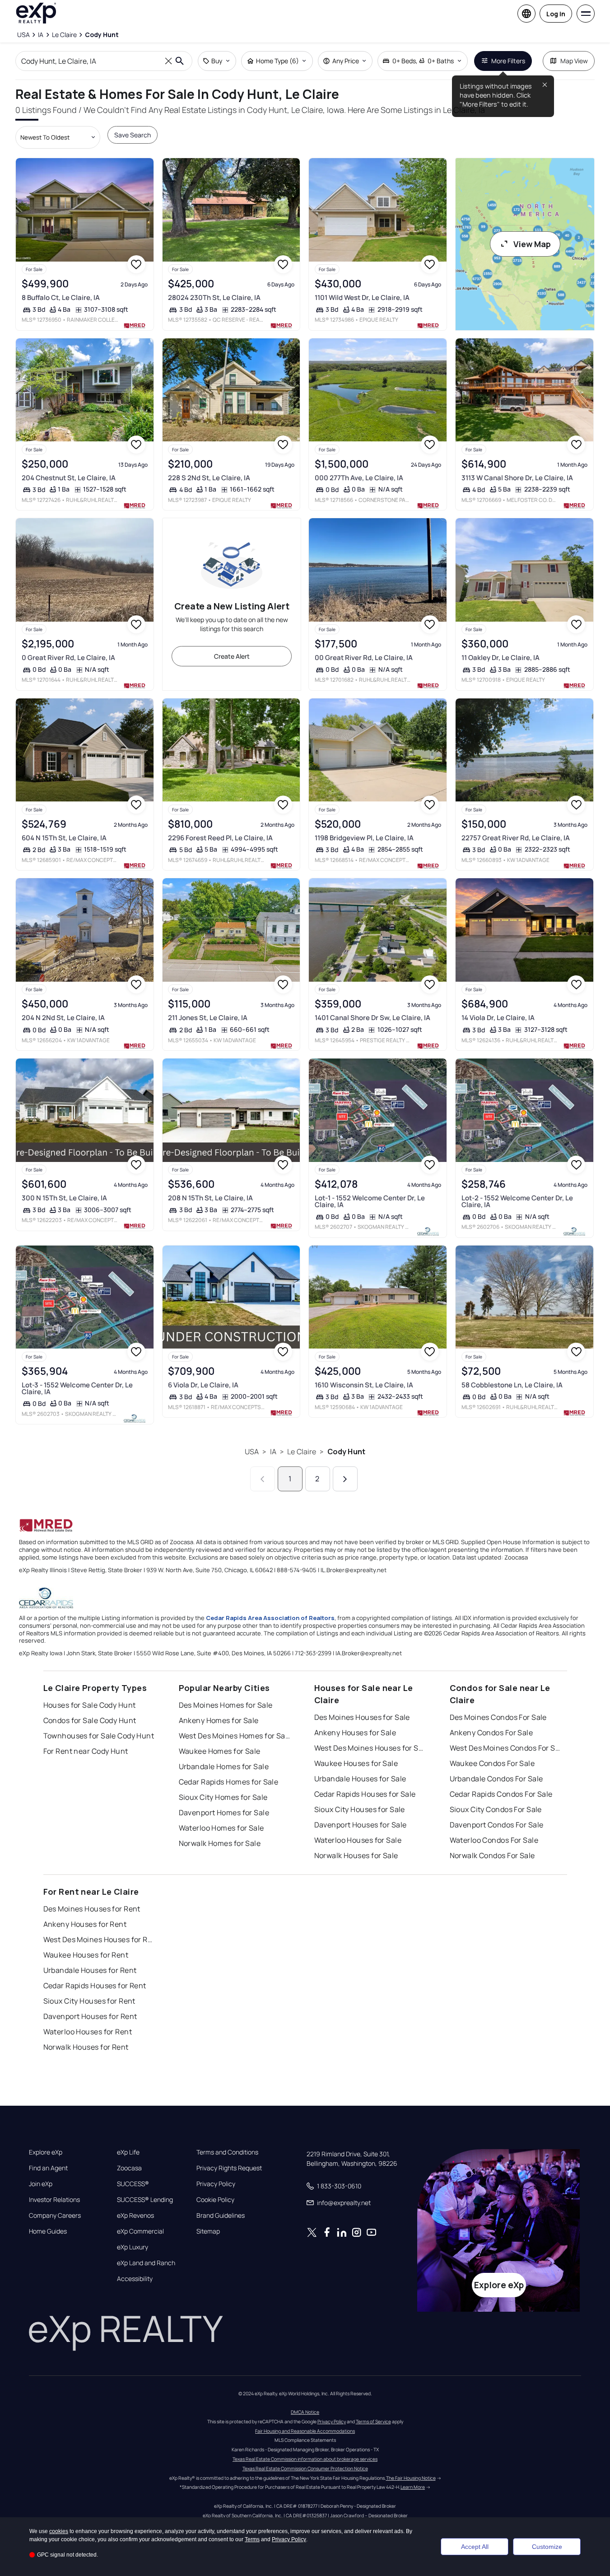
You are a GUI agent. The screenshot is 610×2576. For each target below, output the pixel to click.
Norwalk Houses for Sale (356, 1855)
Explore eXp (46, 2152)
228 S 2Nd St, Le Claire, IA (209, 478)
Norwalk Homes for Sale (220, 1843)
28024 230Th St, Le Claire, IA (214, 297)
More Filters (508, 61)
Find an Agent (48, 2168)
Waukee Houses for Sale (356, 1763)
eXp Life (128, 2152)
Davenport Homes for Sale (224, 1813)
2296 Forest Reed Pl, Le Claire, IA (220, 838)
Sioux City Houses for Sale (360, 1809)
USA (252, 1452)
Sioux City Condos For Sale (496, 1809)
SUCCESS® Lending (145, 2200)
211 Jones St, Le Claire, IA (208, 1018)
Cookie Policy (215, 2200)
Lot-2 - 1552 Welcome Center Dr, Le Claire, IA (517, 1201)
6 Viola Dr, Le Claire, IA (203, 1385)
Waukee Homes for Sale (220, 1751)
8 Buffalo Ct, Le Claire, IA (61, 297)
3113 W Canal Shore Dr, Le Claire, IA (517, 478)
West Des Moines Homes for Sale (235, 1736)
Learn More (413, 2487)
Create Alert (232, 656)
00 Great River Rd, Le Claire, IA (364, 658)
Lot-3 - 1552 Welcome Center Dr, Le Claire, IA (77, 1388)
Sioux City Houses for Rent (89, 2001)
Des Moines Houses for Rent (92, 1909)
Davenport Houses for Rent (90, 2016)
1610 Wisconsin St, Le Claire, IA (364, 1385)
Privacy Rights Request (229, 2168)
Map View (574, 61)
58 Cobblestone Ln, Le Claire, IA (512, 1385)
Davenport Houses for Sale (361, 1825)
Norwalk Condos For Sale (492, 1855)
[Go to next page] (345, 1479)
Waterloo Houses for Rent (88, 2032)
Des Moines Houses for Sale (362, 1717)
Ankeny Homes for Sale (219, 1720)
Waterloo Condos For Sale (494, 1840)
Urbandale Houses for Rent (90, 1970)
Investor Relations (54, 2200)
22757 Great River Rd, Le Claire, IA (516, 838)
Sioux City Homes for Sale (223, 1797)
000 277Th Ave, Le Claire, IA (359, 478)
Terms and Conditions (227, 2152)
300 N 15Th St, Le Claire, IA (64, 1198)
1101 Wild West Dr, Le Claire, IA (362, 297)
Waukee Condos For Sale (492, 1763)
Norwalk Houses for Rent (86, 2047)
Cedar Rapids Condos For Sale (501, 1794)
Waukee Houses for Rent (86, 1955)
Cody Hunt (346, 1452)
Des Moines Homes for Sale (226, 1705)
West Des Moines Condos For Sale (506, 1748)
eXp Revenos (135, 2215)
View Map (532, 244)
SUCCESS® (133, 2184)
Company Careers (55, 2215)
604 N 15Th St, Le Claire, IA (64, 838)
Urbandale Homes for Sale (224, 1766)
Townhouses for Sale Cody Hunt (99, 1736)
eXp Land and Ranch (146, 2263)
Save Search (133, 135)
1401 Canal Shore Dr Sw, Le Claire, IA (373, 1018)
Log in (556, 14)
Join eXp (41, 2184)
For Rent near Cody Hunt (86, 1751)
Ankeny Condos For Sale (491, 1733)
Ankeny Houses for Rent (85, 1924)
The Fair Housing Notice (411, 2478)
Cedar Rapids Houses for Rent (95, 1986)
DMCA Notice (305, 2412)
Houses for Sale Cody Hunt (90, 1705)
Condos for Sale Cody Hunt (90, 1720)
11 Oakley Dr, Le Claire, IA (501, 658)
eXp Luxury (133, 2247)
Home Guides (48, 2231)
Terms (252, 2539)
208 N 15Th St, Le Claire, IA (210, 1198)
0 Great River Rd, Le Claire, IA (68, 658)
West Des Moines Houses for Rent (100, 1939)
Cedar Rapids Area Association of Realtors (270, 1618)
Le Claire (302, 1452)
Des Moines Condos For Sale (498, 1717)
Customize (547, 2547)
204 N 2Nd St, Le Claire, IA (63, 1018)
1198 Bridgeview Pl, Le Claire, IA (364, 838)
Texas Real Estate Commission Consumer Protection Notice (305, 2468)
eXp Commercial (140, 2231)
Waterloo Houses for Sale (358, 1840)
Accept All (475, 2547)
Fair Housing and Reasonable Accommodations (305, 2431)
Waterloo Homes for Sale (221, 1828)
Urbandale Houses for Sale (360, 1779)
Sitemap (208, 2231)
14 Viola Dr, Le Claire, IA (498, 1018)
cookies (59, 2531)
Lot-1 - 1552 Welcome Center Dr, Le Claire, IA (370, 1201)
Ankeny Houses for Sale (355, 1733)
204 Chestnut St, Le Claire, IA (69, 478)
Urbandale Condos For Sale (496, 1779)
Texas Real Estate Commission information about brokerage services (305, 2459)
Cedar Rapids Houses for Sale (365, 1794)
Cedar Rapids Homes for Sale (229, 1782)
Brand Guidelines (221, 2215)
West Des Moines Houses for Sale (371, 1748)
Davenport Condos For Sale (497, 1825)
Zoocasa (129, 2168)
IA (273, 1452)
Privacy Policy (216, 2184)
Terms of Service (373, 2421)
